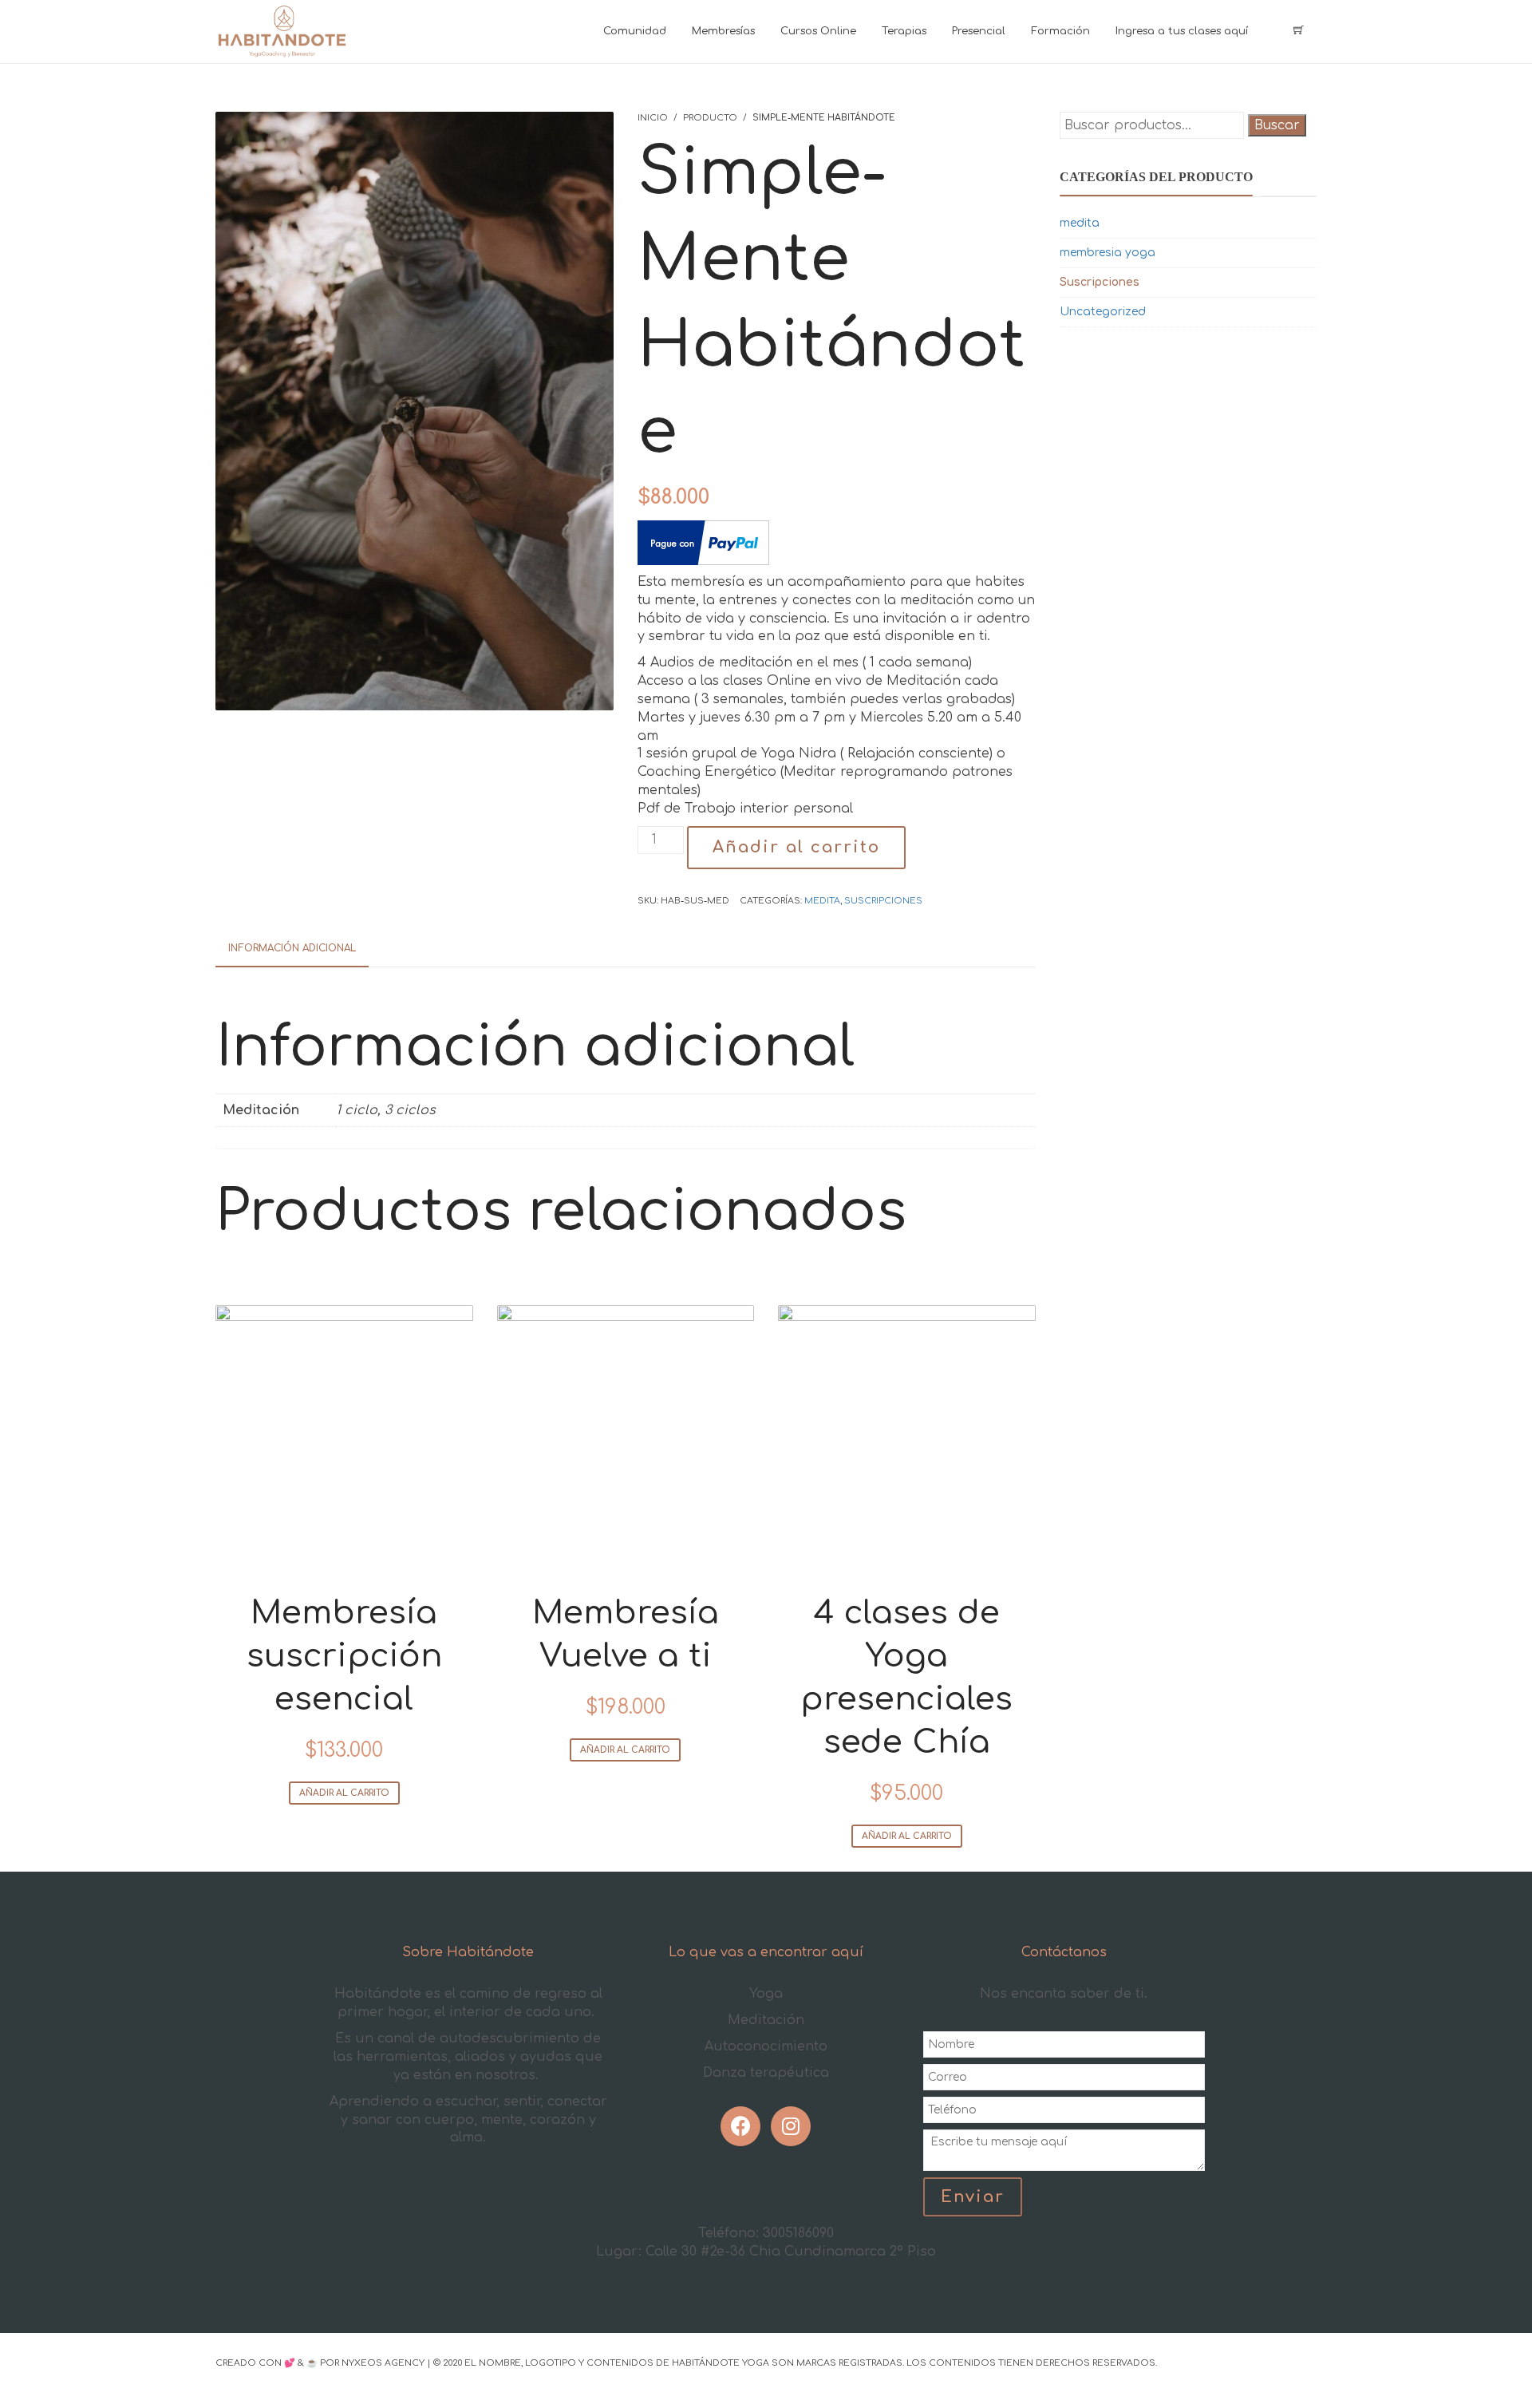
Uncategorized (1103, 312)
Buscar (1277, 125)
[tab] (292, 949)
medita (822, 901)
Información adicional (292, 948)
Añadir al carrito (796, 847)
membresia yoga (1108, 253)
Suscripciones (883, 901)
